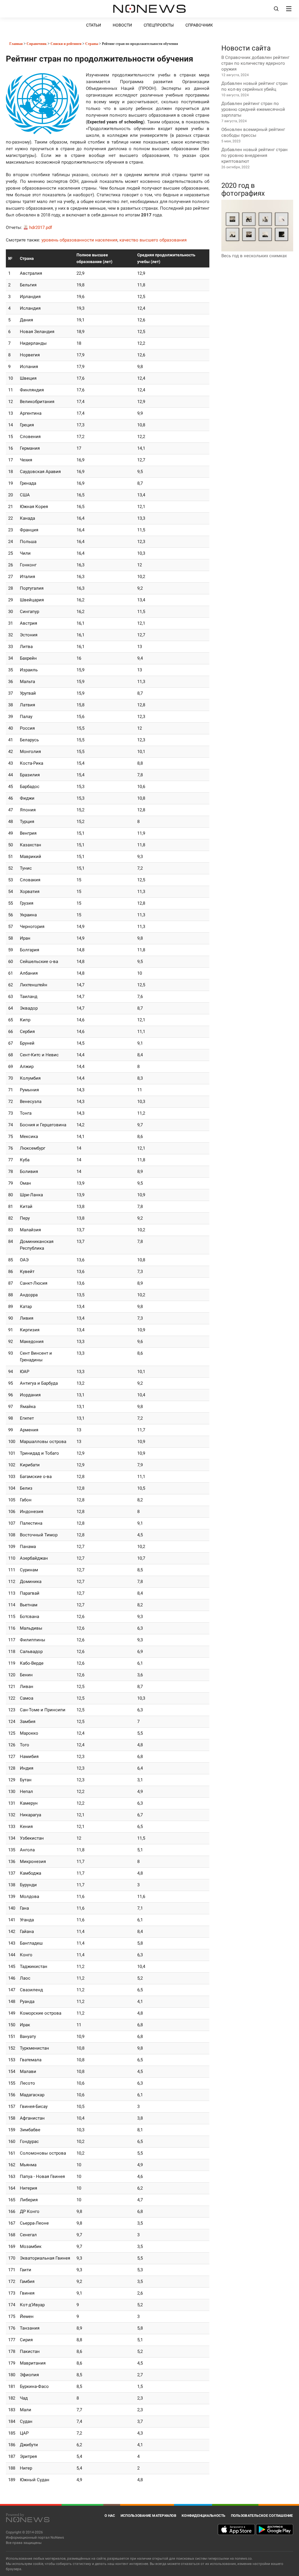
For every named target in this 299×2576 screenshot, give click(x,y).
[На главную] (149, 9)
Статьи (94, 25)
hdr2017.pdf (41, 227)
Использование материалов (148, 2516)
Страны (92, 44)
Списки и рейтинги (66, 44)
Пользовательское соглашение (262, 2516)
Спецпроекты (159, 25)
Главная (16, 44)
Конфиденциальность (204, 2516)
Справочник (199, 25)
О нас (110, 2516)
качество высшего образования (153, 240)
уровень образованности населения (79, 240)
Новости (122, 25)
